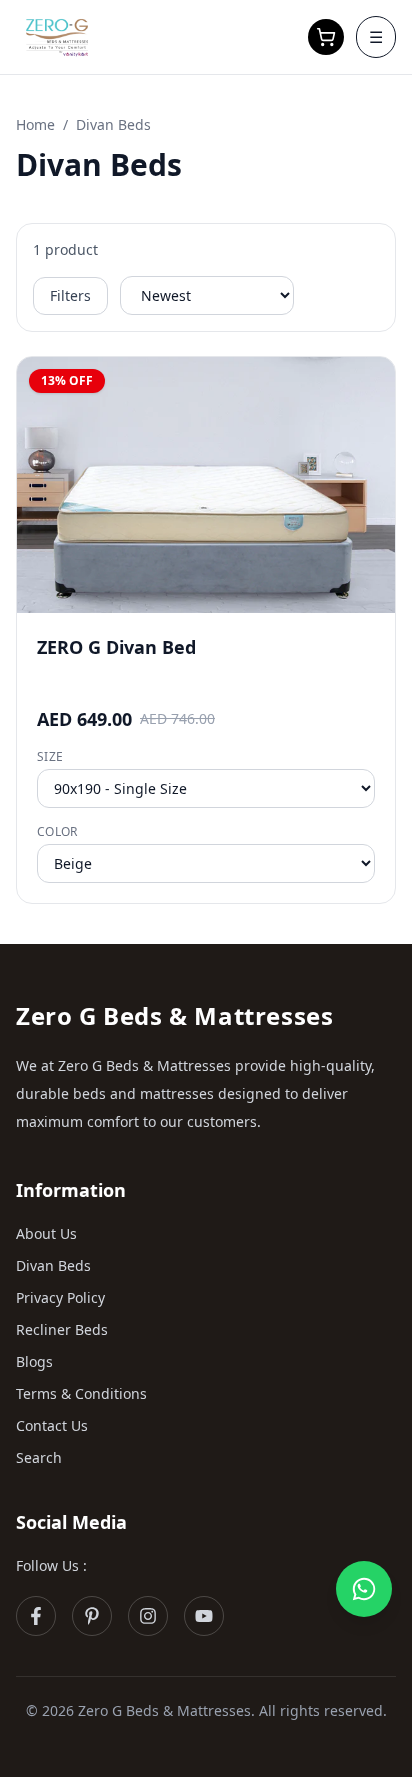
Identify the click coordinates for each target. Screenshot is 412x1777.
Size (50, 757)
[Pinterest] (92, 1616)
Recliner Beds (62, 1329)
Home (35, 124)
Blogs (34, 1361)
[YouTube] (204, 1616)
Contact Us (52, 1425)
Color (57, 832)
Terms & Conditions (81, 1393)
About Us (46, 1233)
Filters (70, 295)
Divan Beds (53, 1265)
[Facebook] (36, 1616)
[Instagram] (148, 1616)
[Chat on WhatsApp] (364, 1589)
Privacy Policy (60, 1297)
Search (39, 1457)
